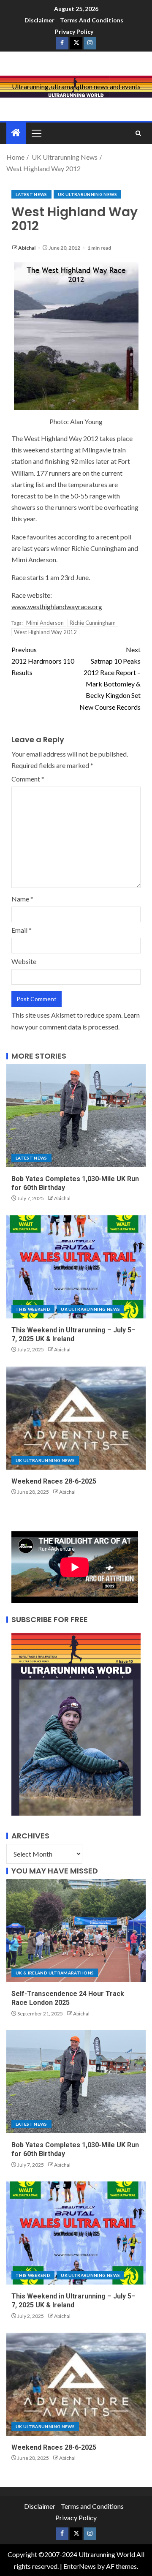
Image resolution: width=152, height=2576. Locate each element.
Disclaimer (39, 20)
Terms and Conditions (92, 20)
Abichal (27, 248)
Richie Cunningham (93, 623)
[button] (36, 133)
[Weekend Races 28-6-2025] (76, 1418)
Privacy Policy (74, 31)
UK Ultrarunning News (87, 194)
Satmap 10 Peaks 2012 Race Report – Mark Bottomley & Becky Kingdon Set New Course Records (110, 678)
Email (22, 930)
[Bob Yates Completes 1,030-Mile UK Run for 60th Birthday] (76, 1116)
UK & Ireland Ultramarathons (55, 1973)
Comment (28, 779)
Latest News (31, 194)
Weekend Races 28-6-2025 (54, 1481)
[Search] (138, 133)
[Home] (16, 133)
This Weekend (33, 1309)
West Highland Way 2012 (45, 632)
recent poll (116, 537)
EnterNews (80, 2566)
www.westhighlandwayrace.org (57, 606)
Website (24, 961)
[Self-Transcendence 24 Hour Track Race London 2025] (76, 1931)
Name (22, 899)
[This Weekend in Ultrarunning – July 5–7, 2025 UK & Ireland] (76, 1267)
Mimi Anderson (45, 623)
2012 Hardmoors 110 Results (43, 661)
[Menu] (36, 133)
